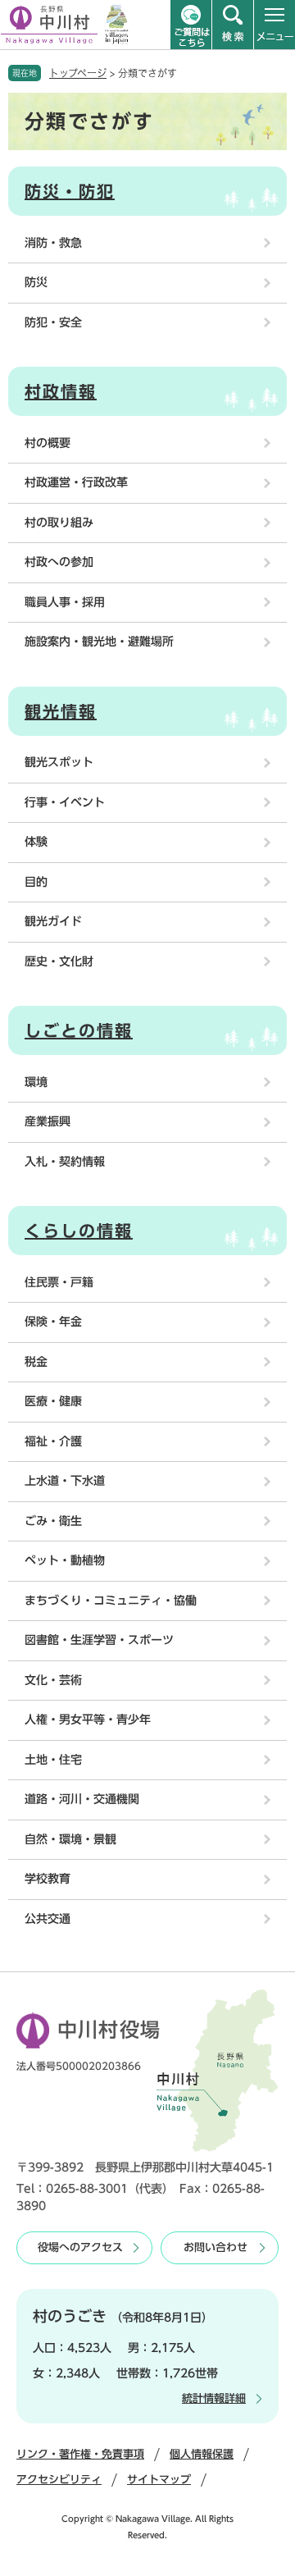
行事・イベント (65, 802)
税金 (36, 1362)
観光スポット (59, 762)
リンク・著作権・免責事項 (80, 2454)
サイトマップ (159, 2480)
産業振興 (48, 1121)
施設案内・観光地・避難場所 (99, 642)
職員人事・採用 (65, 602)
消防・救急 (53, 243)
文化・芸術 (53, 1680)
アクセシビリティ (59, 2480)
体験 (36, 842)
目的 (36, 882)
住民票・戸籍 (59, 1282)
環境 (36, 1082)
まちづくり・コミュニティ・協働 (111, 1601)
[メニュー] (275, 25)
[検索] (233, 25)
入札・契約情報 (65, 1162)
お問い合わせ (216, 2247)
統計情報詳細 (214, 2398)
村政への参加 (59, 562)
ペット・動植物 (65, 1560)
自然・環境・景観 (70, 1839)
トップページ (78, 73)
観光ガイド (53, 921)
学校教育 (48, 1879)
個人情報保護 (202, 2454)
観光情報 (61, 711)
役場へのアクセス (80, 2247)
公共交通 (48, 1919)
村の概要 (48, 443)
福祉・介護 (53, 1441)
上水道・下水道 (65, 1481)
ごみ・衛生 (53, 1521)
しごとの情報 (79, 1030)
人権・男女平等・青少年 (88, 1720)
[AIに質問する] (191, 25)
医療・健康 (53, 1401)
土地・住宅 (53, 1760)
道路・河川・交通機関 (82, 1799)
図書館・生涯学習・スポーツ (99, 1640)
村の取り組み (59, 523)
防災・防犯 (70, 191)
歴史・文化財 (59, 961)
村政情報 (61, 391)
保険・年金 (53, 1322)
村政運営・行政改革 (76, 482)
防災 (36, 282)
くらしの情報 (79, 1231)
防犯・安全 (53, 322)
